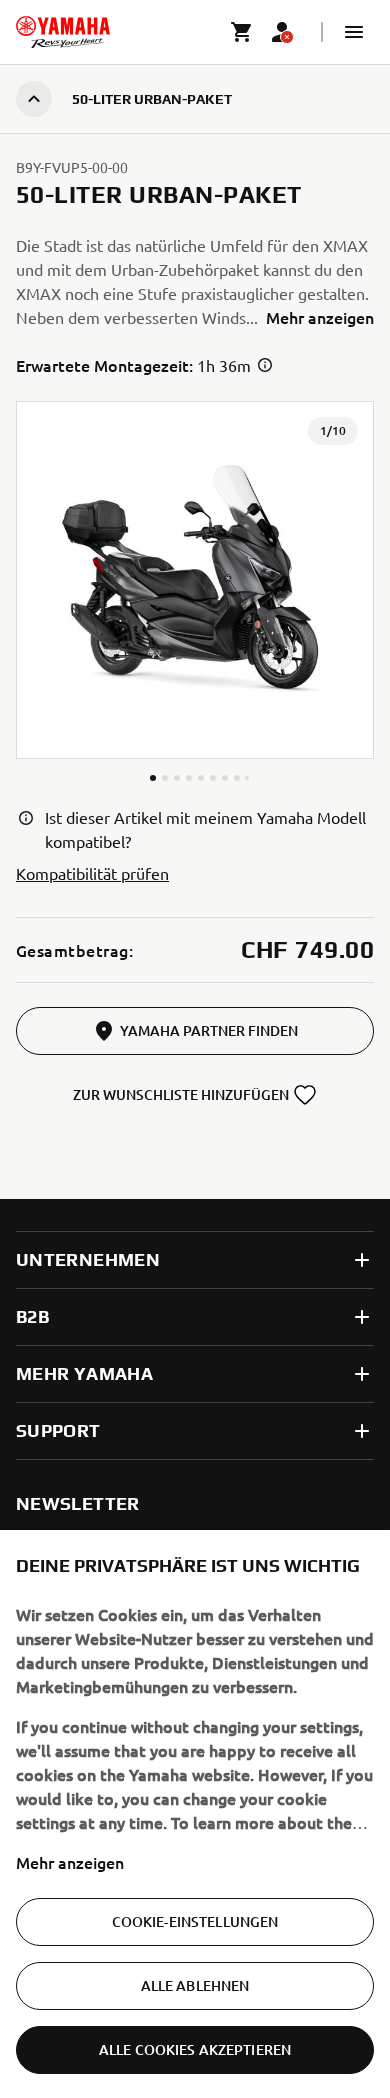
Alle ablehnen (195, 1985)
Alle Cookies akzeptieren (195, 2049)
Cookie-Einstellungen (195, 1921)
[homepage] (63, 32)
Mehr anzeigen (70, 1862)
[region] (195, 1814)
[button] (354, 32)
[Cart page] (242, 32)
